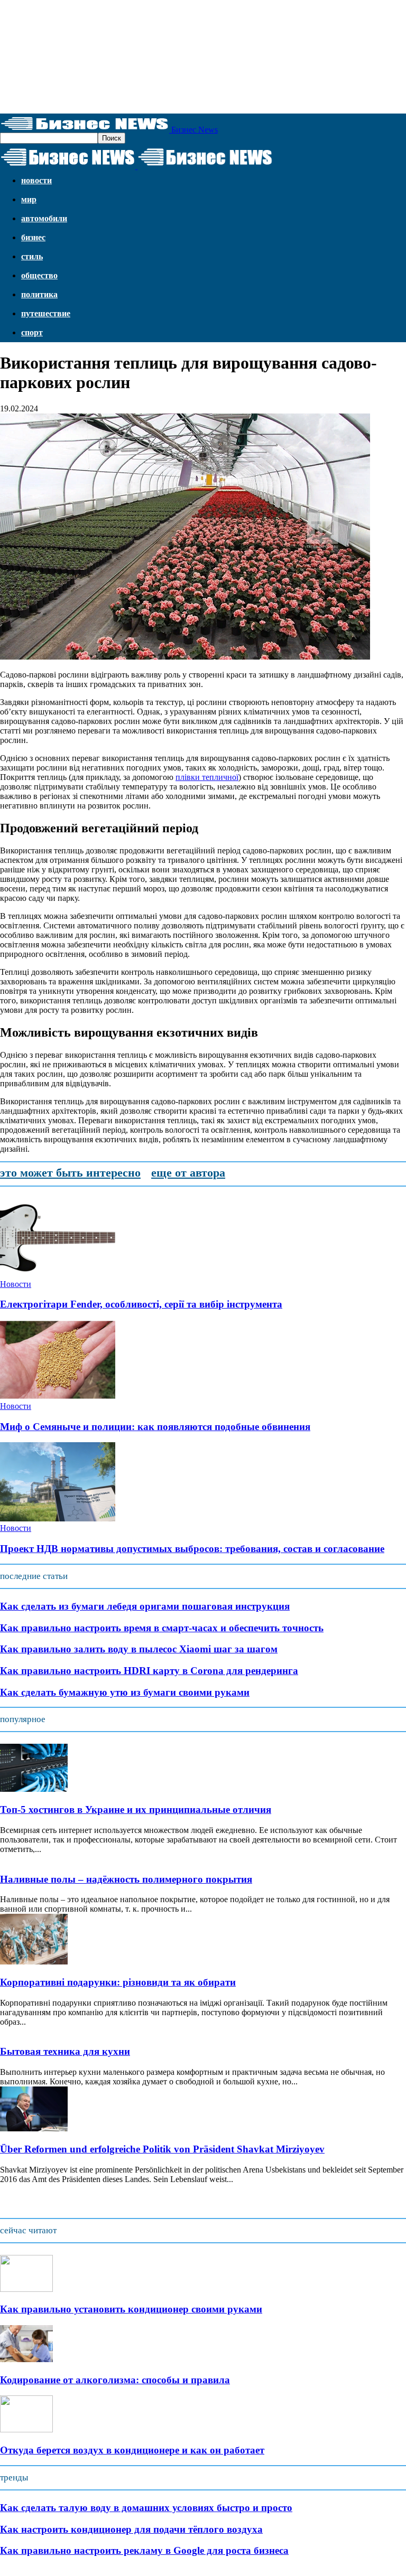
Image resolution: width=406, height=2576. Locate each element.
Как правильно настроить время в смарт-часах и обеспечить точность (162, 1628)
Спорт (32, 332)
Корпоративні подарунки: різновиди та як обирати (118, 1982)
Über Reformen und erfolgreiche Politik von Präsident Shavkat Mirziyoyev (162, 2149)
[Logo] (69, 166)
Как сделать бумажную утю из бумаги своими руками (125, 1692)
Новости (36, 180)
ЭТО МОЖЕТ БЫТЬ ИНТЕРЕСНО (70, 1173)
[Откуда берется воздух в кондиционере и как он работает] (26, 2429)
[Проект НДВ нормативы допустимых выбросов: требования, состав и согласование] (58, 1519)
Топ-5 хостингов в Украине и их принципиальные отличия (136, 1809)
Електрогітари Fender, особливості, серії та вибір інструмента (141, 1304)
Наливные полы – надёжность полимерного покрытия (126, 1879)
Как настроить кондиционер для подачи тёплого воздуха (131, 2529)
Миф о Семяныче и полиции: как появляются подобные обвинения (155, 1427)
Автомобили (44, 218)
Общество (39, 275)
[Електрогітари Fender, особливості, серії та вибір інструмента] (58, 1275)
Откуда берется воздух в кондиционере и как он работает (132, 2450)
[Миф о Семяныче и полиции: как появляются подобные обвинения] (58, 1397)
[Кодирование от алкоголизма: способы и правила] (26, 2359)
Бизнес (33, 237)
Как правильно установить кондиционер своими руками (131, 2309)
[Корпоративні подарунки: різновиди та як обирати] (34, 1962)
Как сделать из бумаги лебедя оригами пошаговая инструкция (145, 1606)
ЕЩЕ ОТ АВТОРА (188, 1173)
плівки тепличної (207, 777)
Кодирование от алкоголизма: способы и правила (115, 2380)
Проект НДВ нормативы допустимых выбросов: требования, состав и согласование (192, 1549)
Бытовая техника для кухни (65, 2051)
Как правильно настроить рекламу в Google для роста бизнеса (144, 2550)
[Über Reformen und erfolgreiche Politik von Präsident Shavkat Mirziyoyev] (34, 2128)
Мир (29, 199)
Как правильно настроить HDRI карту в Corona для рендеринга (149, 1671)
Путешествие (46, 313)
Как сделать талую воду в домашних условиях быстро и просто (146, 2508)
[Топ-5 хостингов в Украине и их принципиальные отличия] (34, 1789)
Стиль (32, 256)
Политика (39, 294)
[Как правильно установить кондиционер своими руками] (26, 2289)
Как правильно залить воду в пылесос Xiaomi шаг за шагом (139, 1649)
